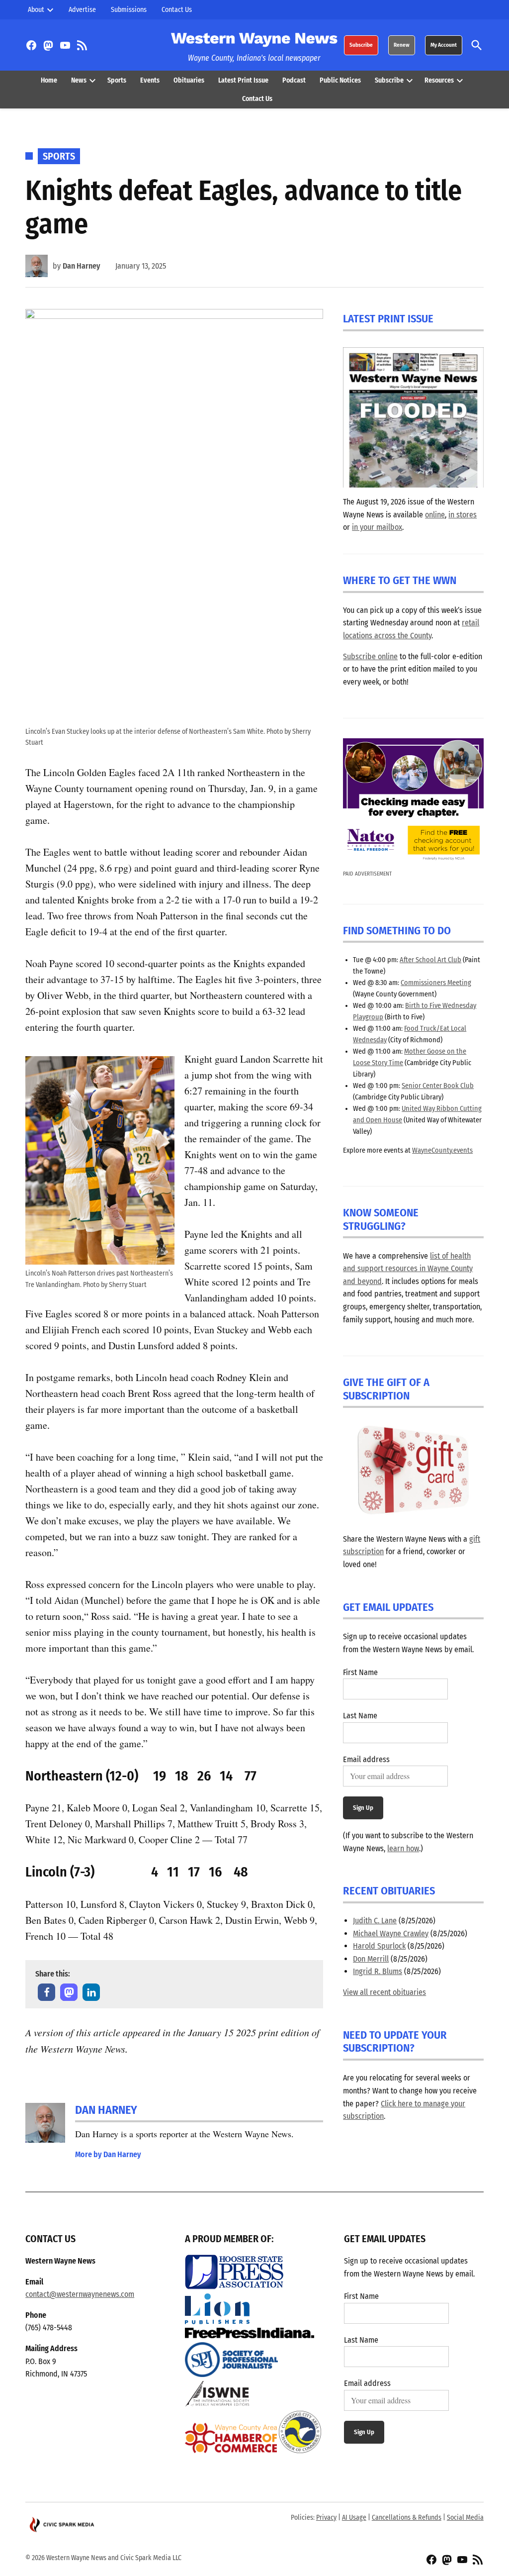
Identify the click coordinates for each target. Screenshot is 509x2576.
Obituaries (189, 80)
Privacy (326, 2518)
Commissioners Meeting (436, 983)
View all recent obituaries (384, 1992)
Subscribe (361, 45)
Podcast (294, 80)
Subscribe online (370, 656)
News (79, 80)
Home (49, 80)
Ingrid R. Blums (378, 1971)
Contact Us (177, 10)
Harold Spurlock (379, 1946)
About (36, 10)
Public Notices (340, 80)
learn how (403, 1848)
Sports (117, 80)
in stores (463, 515)
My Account (444, 45)
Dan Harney (82, 266)
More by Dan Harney (108, 2154)
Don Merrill (371, 1959)
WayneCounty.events (442, 1150)
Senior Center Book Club (438, 1086)
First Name (360, 1672)
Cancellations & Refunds (407, 2518)
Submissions (129, 10)
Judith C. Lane (375, 1921)
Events (150, 80)
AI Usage (354, 2518)
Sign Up (363, 1808)
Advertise (82, 10)
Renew (402, 45)
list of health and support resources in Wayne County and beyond (408, 1269)
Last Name (360, 1716)
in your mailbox (377, 527)
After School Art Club (430, 960)
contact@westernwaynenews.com (80, 2294)
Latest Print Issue (243, 80)
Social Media (465, 2518)
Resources (439, 80)
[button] (46, 1992)
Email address (366, 1759)
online (435, 515)
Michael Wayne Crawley (391, 1933)
